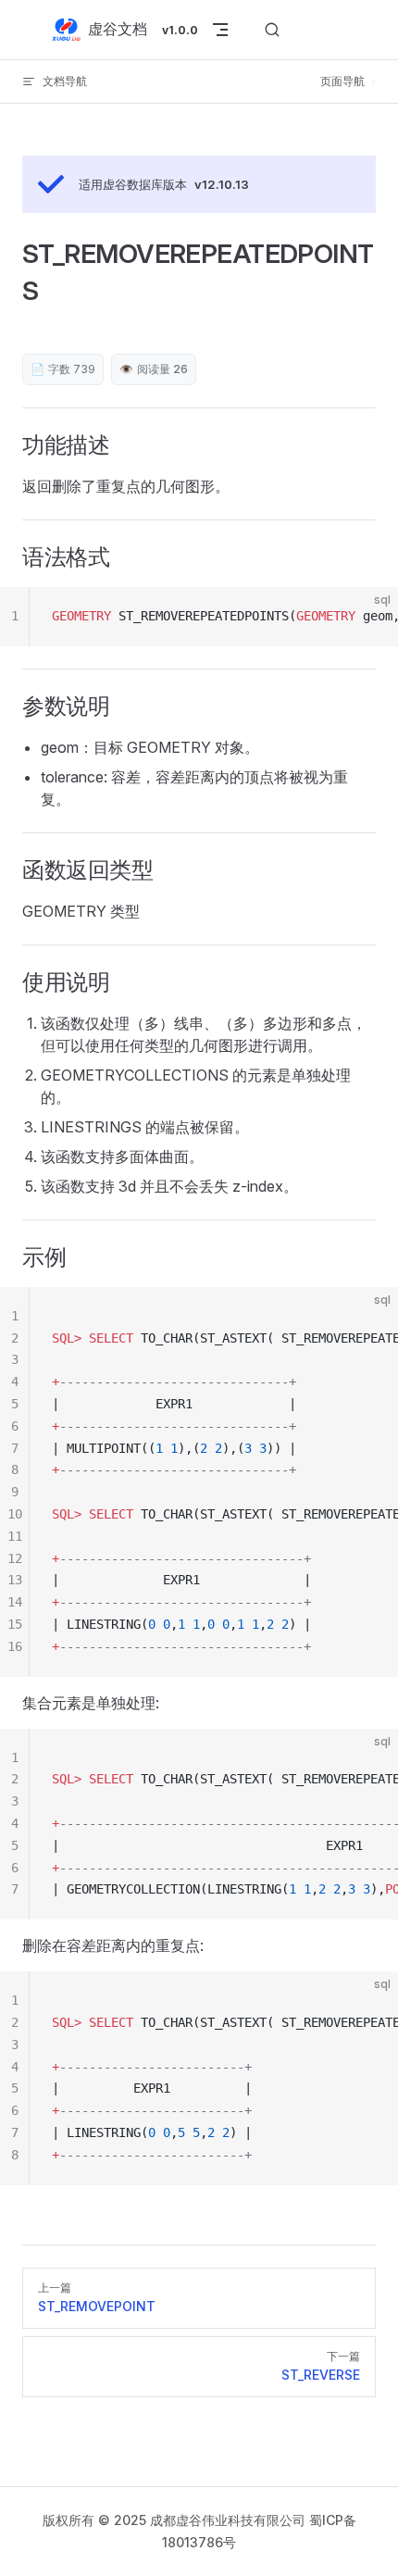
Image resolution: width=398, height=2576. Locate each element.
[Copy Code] (368, 617)
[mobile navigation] (220, 30)
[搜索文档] (272, 30)
